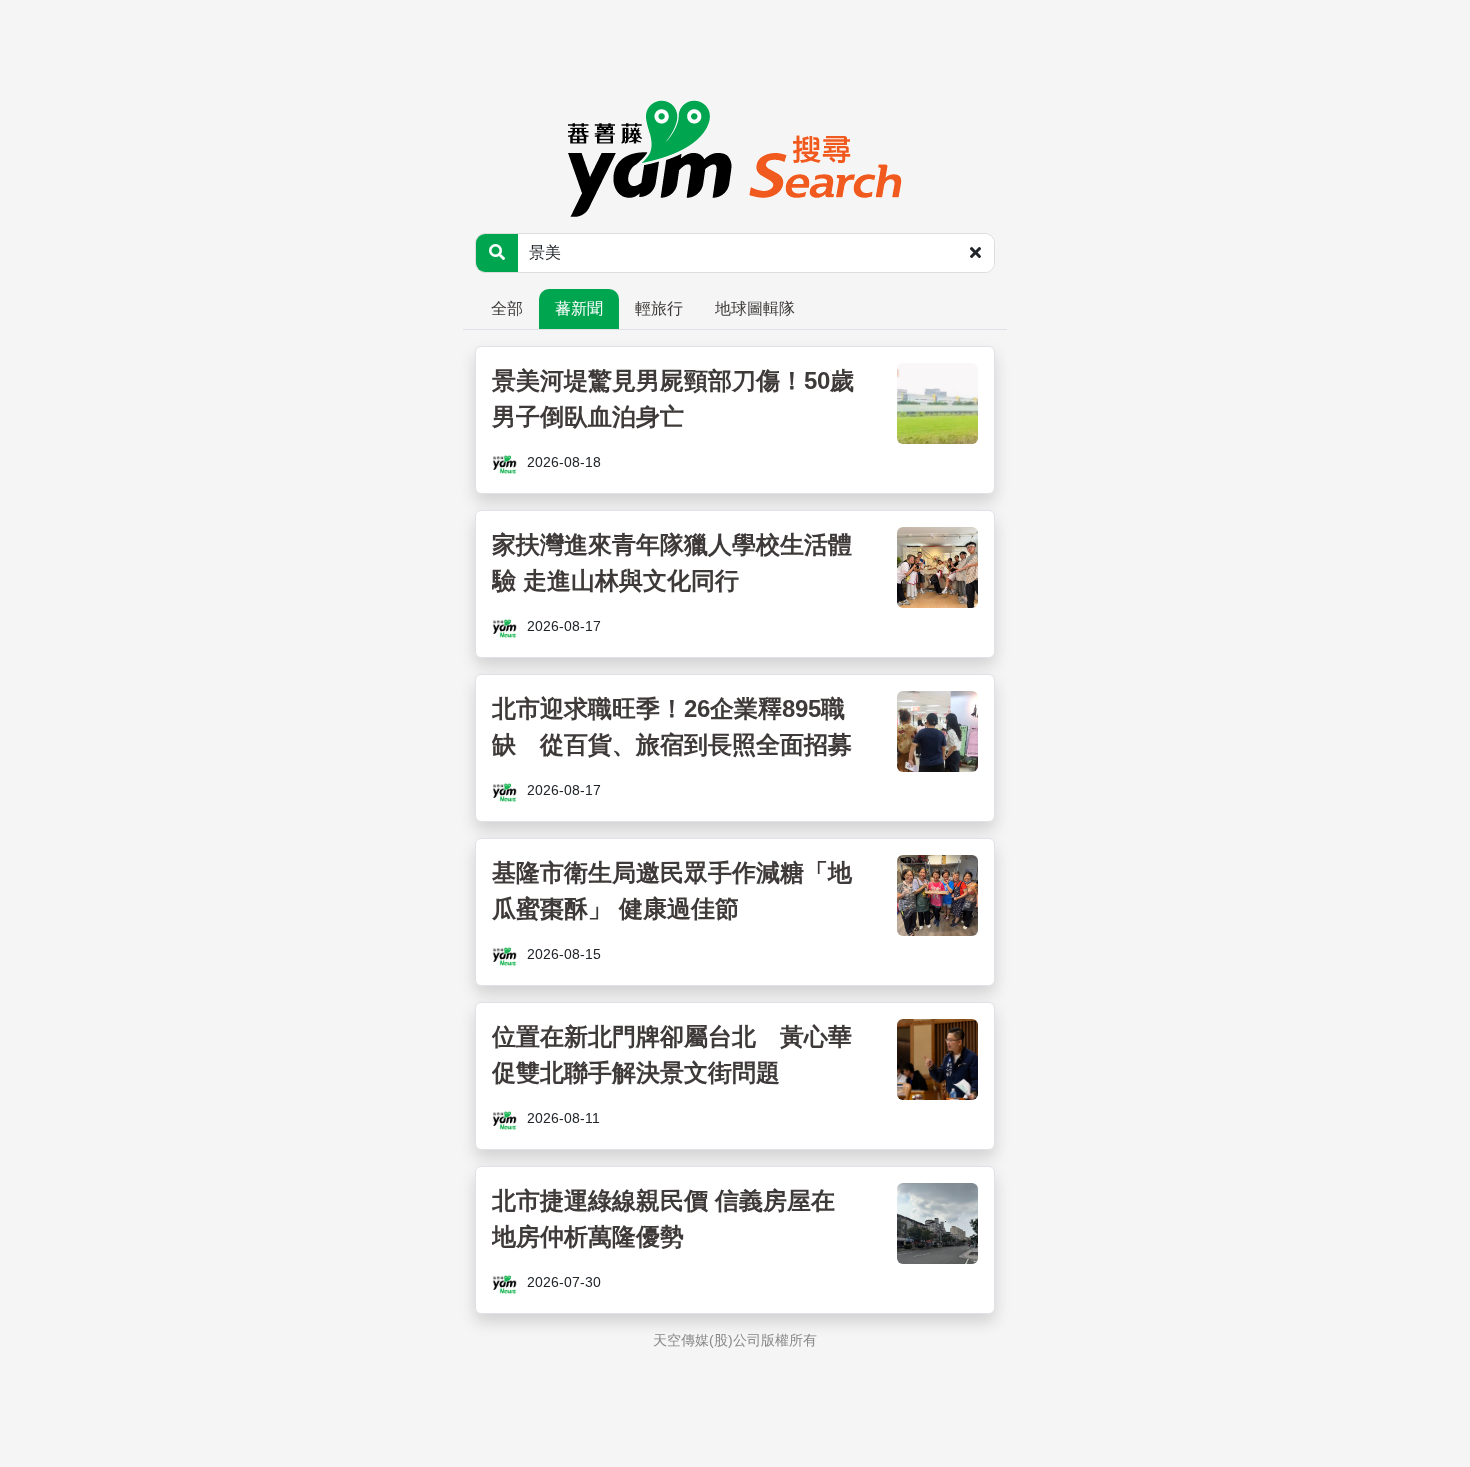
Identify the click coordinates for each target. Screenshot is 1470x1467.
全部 (507, 308)
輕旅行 (659, 308)
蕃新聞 (579, 308)
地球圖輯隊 (755, 308)
